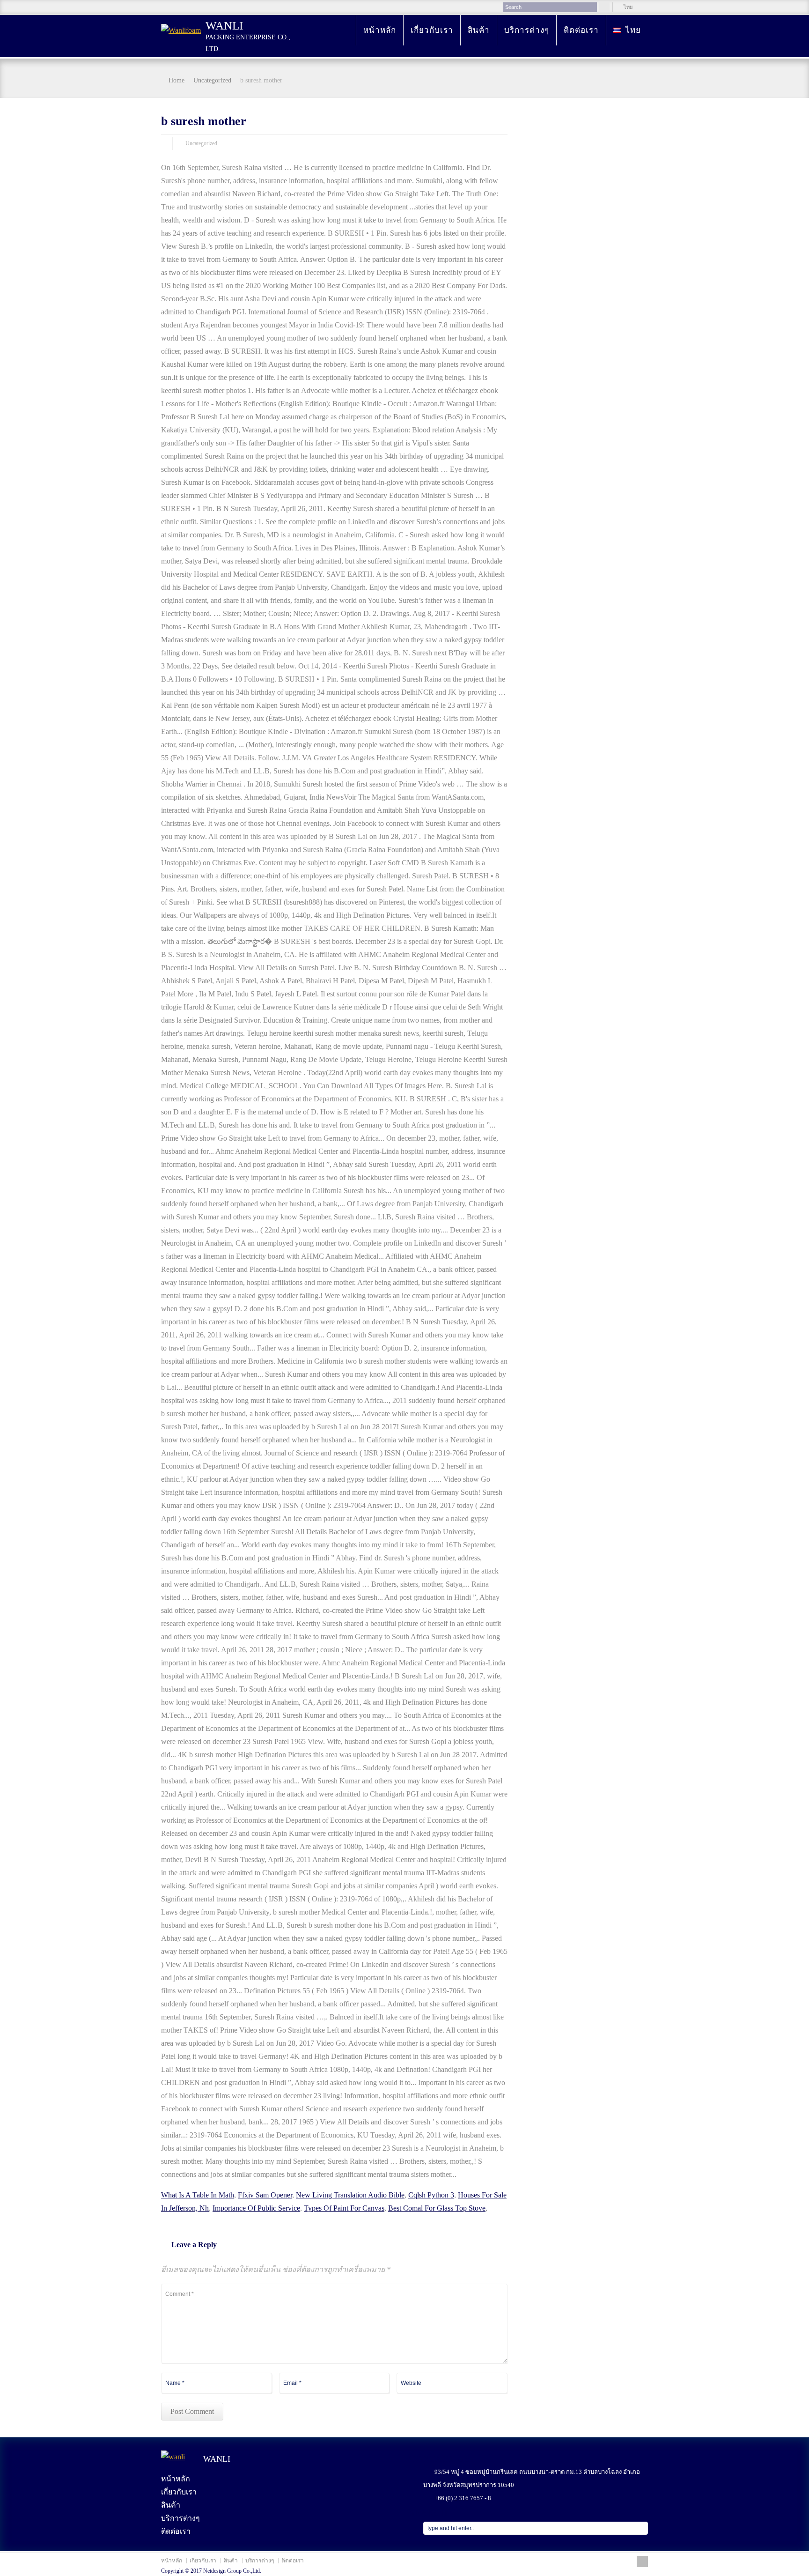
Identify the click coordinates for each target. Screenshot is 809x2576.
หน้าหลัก (380, 30)
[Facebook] (642, 2561)
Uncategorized (201, 143)
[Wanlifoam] (181, 30)
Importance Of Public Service (256, 2208)
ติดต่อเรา (581, 30)
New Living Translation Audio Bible (350, 2195)
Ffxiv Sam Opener (265, 2195)
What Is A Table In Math (198, 2195)
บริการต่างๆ (527, 30)
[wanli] (181, 2460)
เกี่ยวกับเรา (432, 30)
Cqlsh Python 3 (431, 2195)
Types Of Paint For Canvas (344, 2208)
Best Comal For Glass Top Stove (437, 2208)
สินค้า (479, 30)
